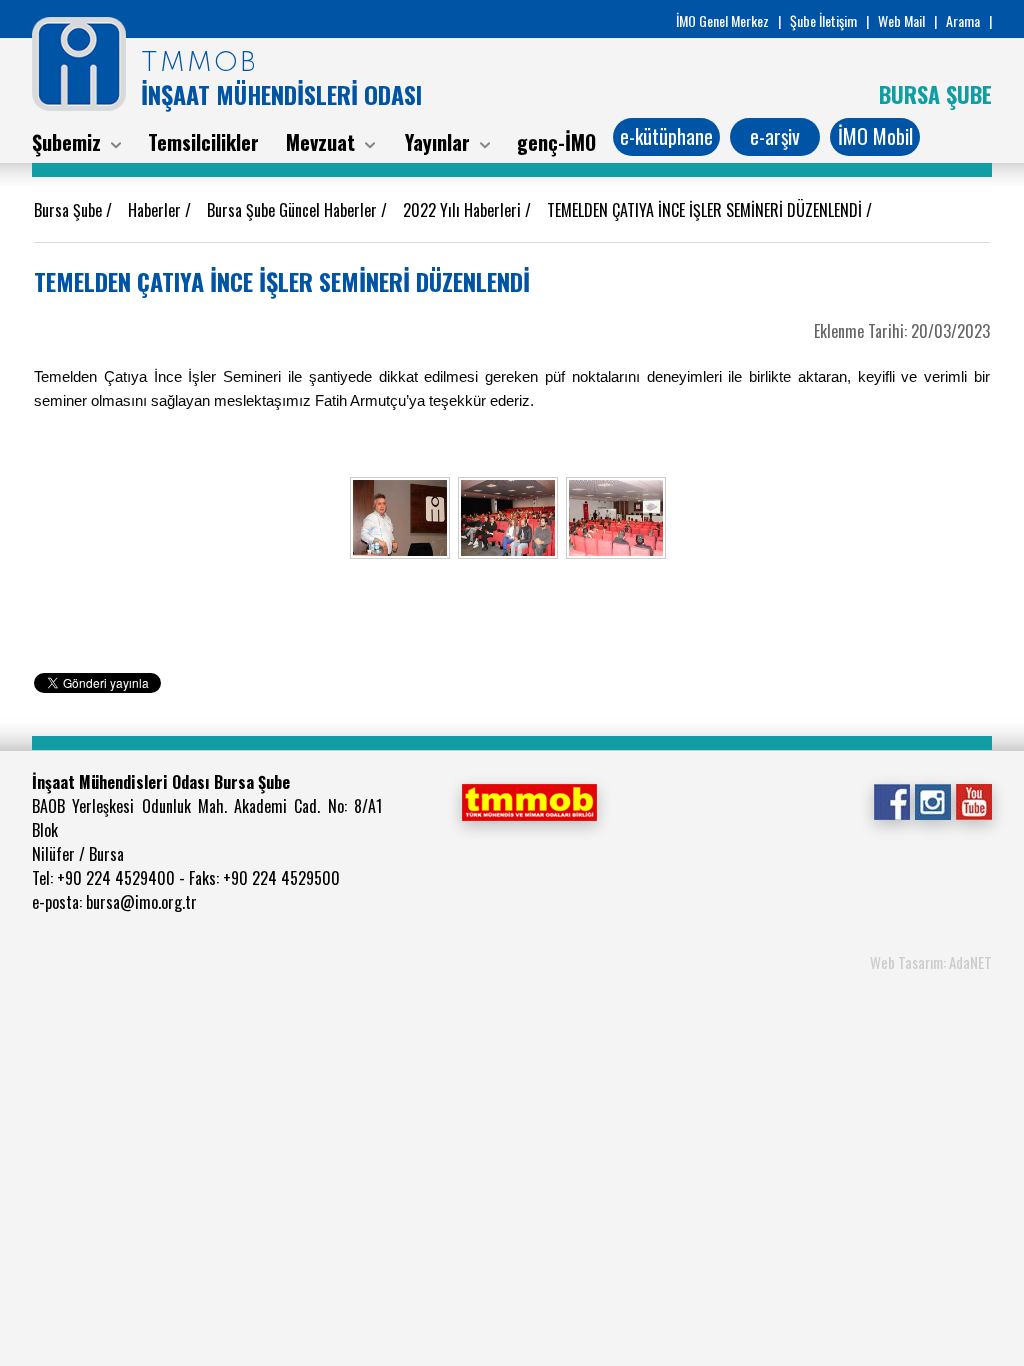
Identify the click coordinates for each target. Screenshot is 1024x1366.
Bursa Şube (70, 210)
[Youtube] (973, 800)
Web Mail (901, 20)
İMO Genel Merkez (722, 20)
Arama (963, 20)
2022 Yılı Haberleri (464, 210)
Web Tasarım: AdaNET (931, 962)
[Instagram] (932, 800)
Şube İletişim (823, 20)
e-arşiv (775, 136)
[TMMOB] (529, 800)
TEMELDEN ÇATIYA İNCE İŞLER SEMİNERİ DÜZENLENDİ (706, 210)
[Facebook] (891, 800)
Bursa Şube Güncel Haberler (294, 210)
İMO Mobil (875, 136)
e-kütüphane (666, 136)
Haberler (156, 210)
